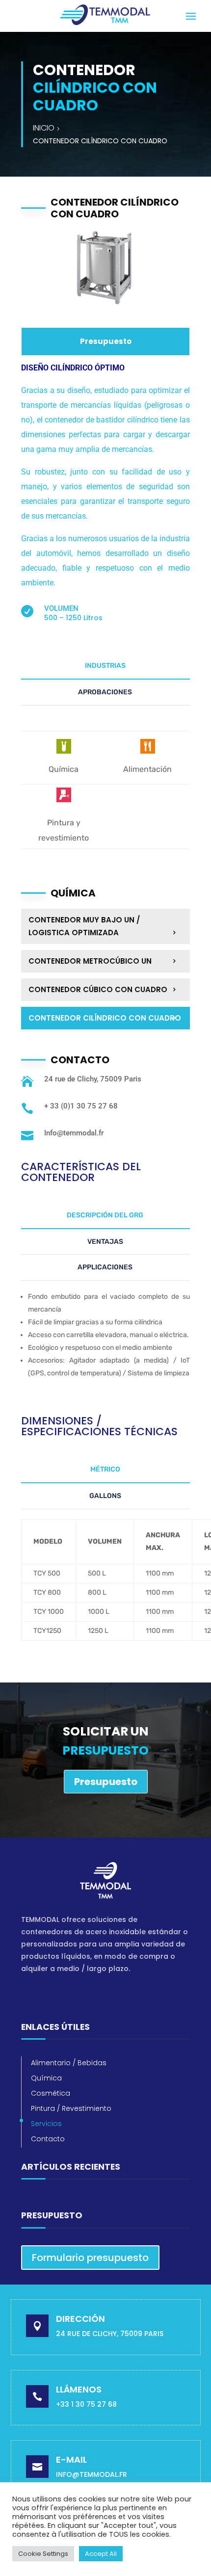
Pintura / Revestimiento (71, 2108)
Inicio (44, 128)
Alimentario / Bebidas (69, 2063)
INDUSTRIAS (105, 666)
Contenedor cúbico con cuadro (98, 989)
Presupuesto (106, 341)
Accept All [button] (101, 2554)
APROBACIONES (105, 692)
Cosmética (51, 2093)
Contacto (48, 2139)
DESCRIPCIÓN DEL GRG (105, 1215)
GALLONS (105, 1496)
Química (46, 2078)
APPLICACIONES (105, 1267)
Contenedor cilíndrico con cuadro (105, 1018)
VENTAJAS (105, 1242)
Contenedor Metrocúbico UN (90, 961)
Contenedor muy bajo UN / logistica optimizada (84, 926)
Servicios (46, 2124)
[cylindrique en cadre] (105, 310)
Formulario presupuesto (90, 2258)
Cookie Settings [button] (43, 2554)
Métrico (105, 1469)
